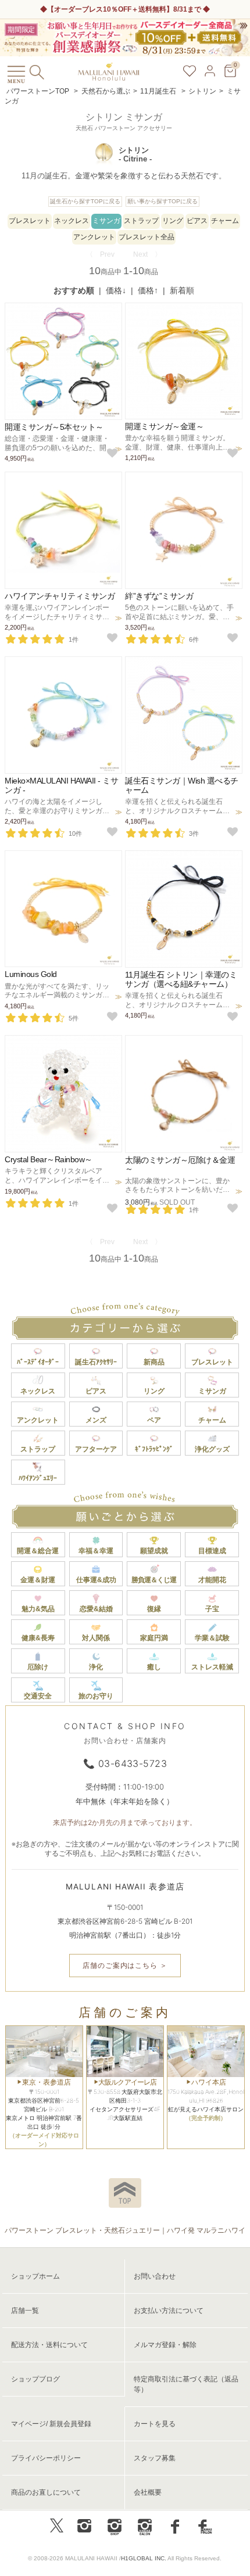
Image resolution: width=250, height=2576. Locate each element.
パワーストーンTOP (38, 91)
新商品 (154, 1362)
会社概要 (148, 2492)
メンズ (96, 1420)
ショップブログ (35, 2379)
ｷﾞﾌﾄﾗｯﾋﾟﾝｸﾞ (154, 1449)
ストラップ (141, 221)
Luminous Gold (31, 974)
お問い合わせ (155, 2276)
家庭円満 (154, 1638)
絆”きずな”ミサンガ (159, 596)
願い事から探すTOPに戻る (162, 201)
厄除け (38, 1667)
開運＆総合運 (38, 1551)
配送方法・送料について (49, 2345)
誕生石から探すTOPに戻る (85, 201)
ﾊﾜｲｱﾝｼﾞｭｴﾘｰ (38, 1478)
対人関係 (96, 1638)
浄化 (96, 1667)
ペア (154, 1420)
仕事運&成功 (96, 1580)
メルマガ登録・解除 (165, 2345)
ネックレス (72, 221)
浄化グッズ (212, 1449)
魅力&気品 (38, 1609)
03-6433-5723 (133, 1763)
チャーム (225, 221)
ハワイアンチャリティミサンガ (60, 596)
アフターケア (96, 1449)
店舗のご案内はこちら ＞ (125, 1965)
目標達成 (212, 1551)
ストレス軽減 (212, 1667)
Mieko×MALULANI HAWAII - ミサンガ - (61, 785)
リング (173, 221)
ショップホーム (35, 2276)
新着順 (182, 290)
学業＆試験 (212, 1638)
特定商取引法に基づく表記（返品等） (186, 2384)
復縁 (154, 1609)
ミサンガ (106, 221)
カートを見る (155, 2424)
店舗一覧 (25, 2311)
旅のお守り (96, 1696)
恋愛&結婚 (96, 1609)
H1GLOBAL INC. (144, 2558)
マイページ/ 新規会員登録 (51, 2424)
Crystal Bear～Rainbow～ (49, 1159)
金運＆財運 (38, 1580)
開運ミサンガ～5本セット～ (54, 427)
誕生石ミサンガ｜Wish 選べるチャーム (182, 785)
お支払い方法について (169, 2311)
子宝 (212, 1609)
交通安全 (38, 1696)
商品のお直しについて (46, 2492)
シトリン (202, 91)
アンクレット (94, 237)
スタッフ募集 (155, 2458)
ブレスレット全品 (147, 237)
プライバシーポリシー (46, 2458)
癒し (154, 1667)
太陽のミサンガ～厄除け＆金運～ (180, 1164)
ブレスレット (30, 221)
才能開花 (212, 1580)
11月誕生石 (159, 91)
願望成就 (154, 1551)
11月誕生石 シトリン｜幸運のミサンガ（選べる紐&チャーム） (181, 979)
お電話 (92, 9)
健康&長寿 (38, 1638)
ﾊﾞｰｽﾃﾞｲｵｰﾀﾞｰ (38, 1362)
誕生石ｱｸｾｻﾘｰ (96, 1362)
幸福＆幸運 (96, 1551)
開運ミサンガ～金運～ (164, 426)
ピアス (197, 221)
